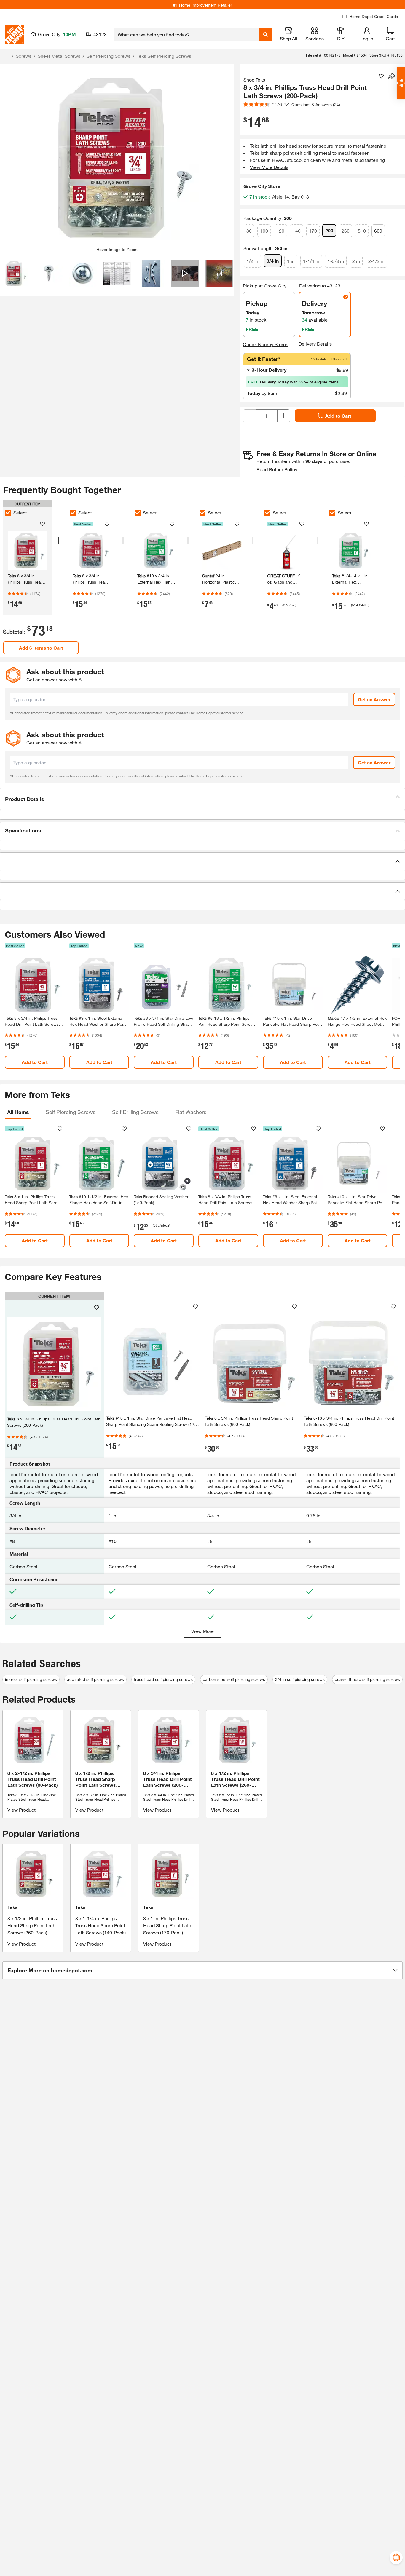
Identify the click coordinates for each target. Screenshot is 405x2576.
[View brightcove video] (185, 273)
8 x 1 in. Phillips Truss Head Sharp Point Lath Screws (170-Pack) (167, 1925)
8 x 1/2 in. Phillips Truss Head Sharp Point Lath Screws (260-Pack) (32, 1925)
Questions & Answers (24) (316, 104)
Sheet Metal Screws (59, 56)
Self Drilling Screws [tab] (135, 1112)
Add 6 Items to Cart (41, 648)
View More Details (269, 167)
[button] (203, 799)
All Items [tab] (18, 1112)
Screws (24, 56)
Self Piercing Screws (109, 56)
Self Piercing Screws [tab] (71, 1112)
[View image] (15, 273)
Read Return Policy (277, 469)
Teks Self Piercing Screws (164, 56)
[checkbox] (8, 513)
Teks (13, 1907)
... (7, 57)
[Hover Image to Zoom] (117, 158)
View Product (21, 1810)
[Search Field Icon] (265, 34)
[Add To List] (381, 76)
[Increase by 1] (284, 416)
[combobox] (186, 34)
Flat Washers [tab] (191, 1112)
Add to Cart (338, 416)
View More (203, 1631)
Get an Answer (374, 699)
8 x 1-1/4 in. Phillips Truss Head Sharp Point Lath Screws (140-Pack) (101, 1925)
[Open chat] (401, 83)
